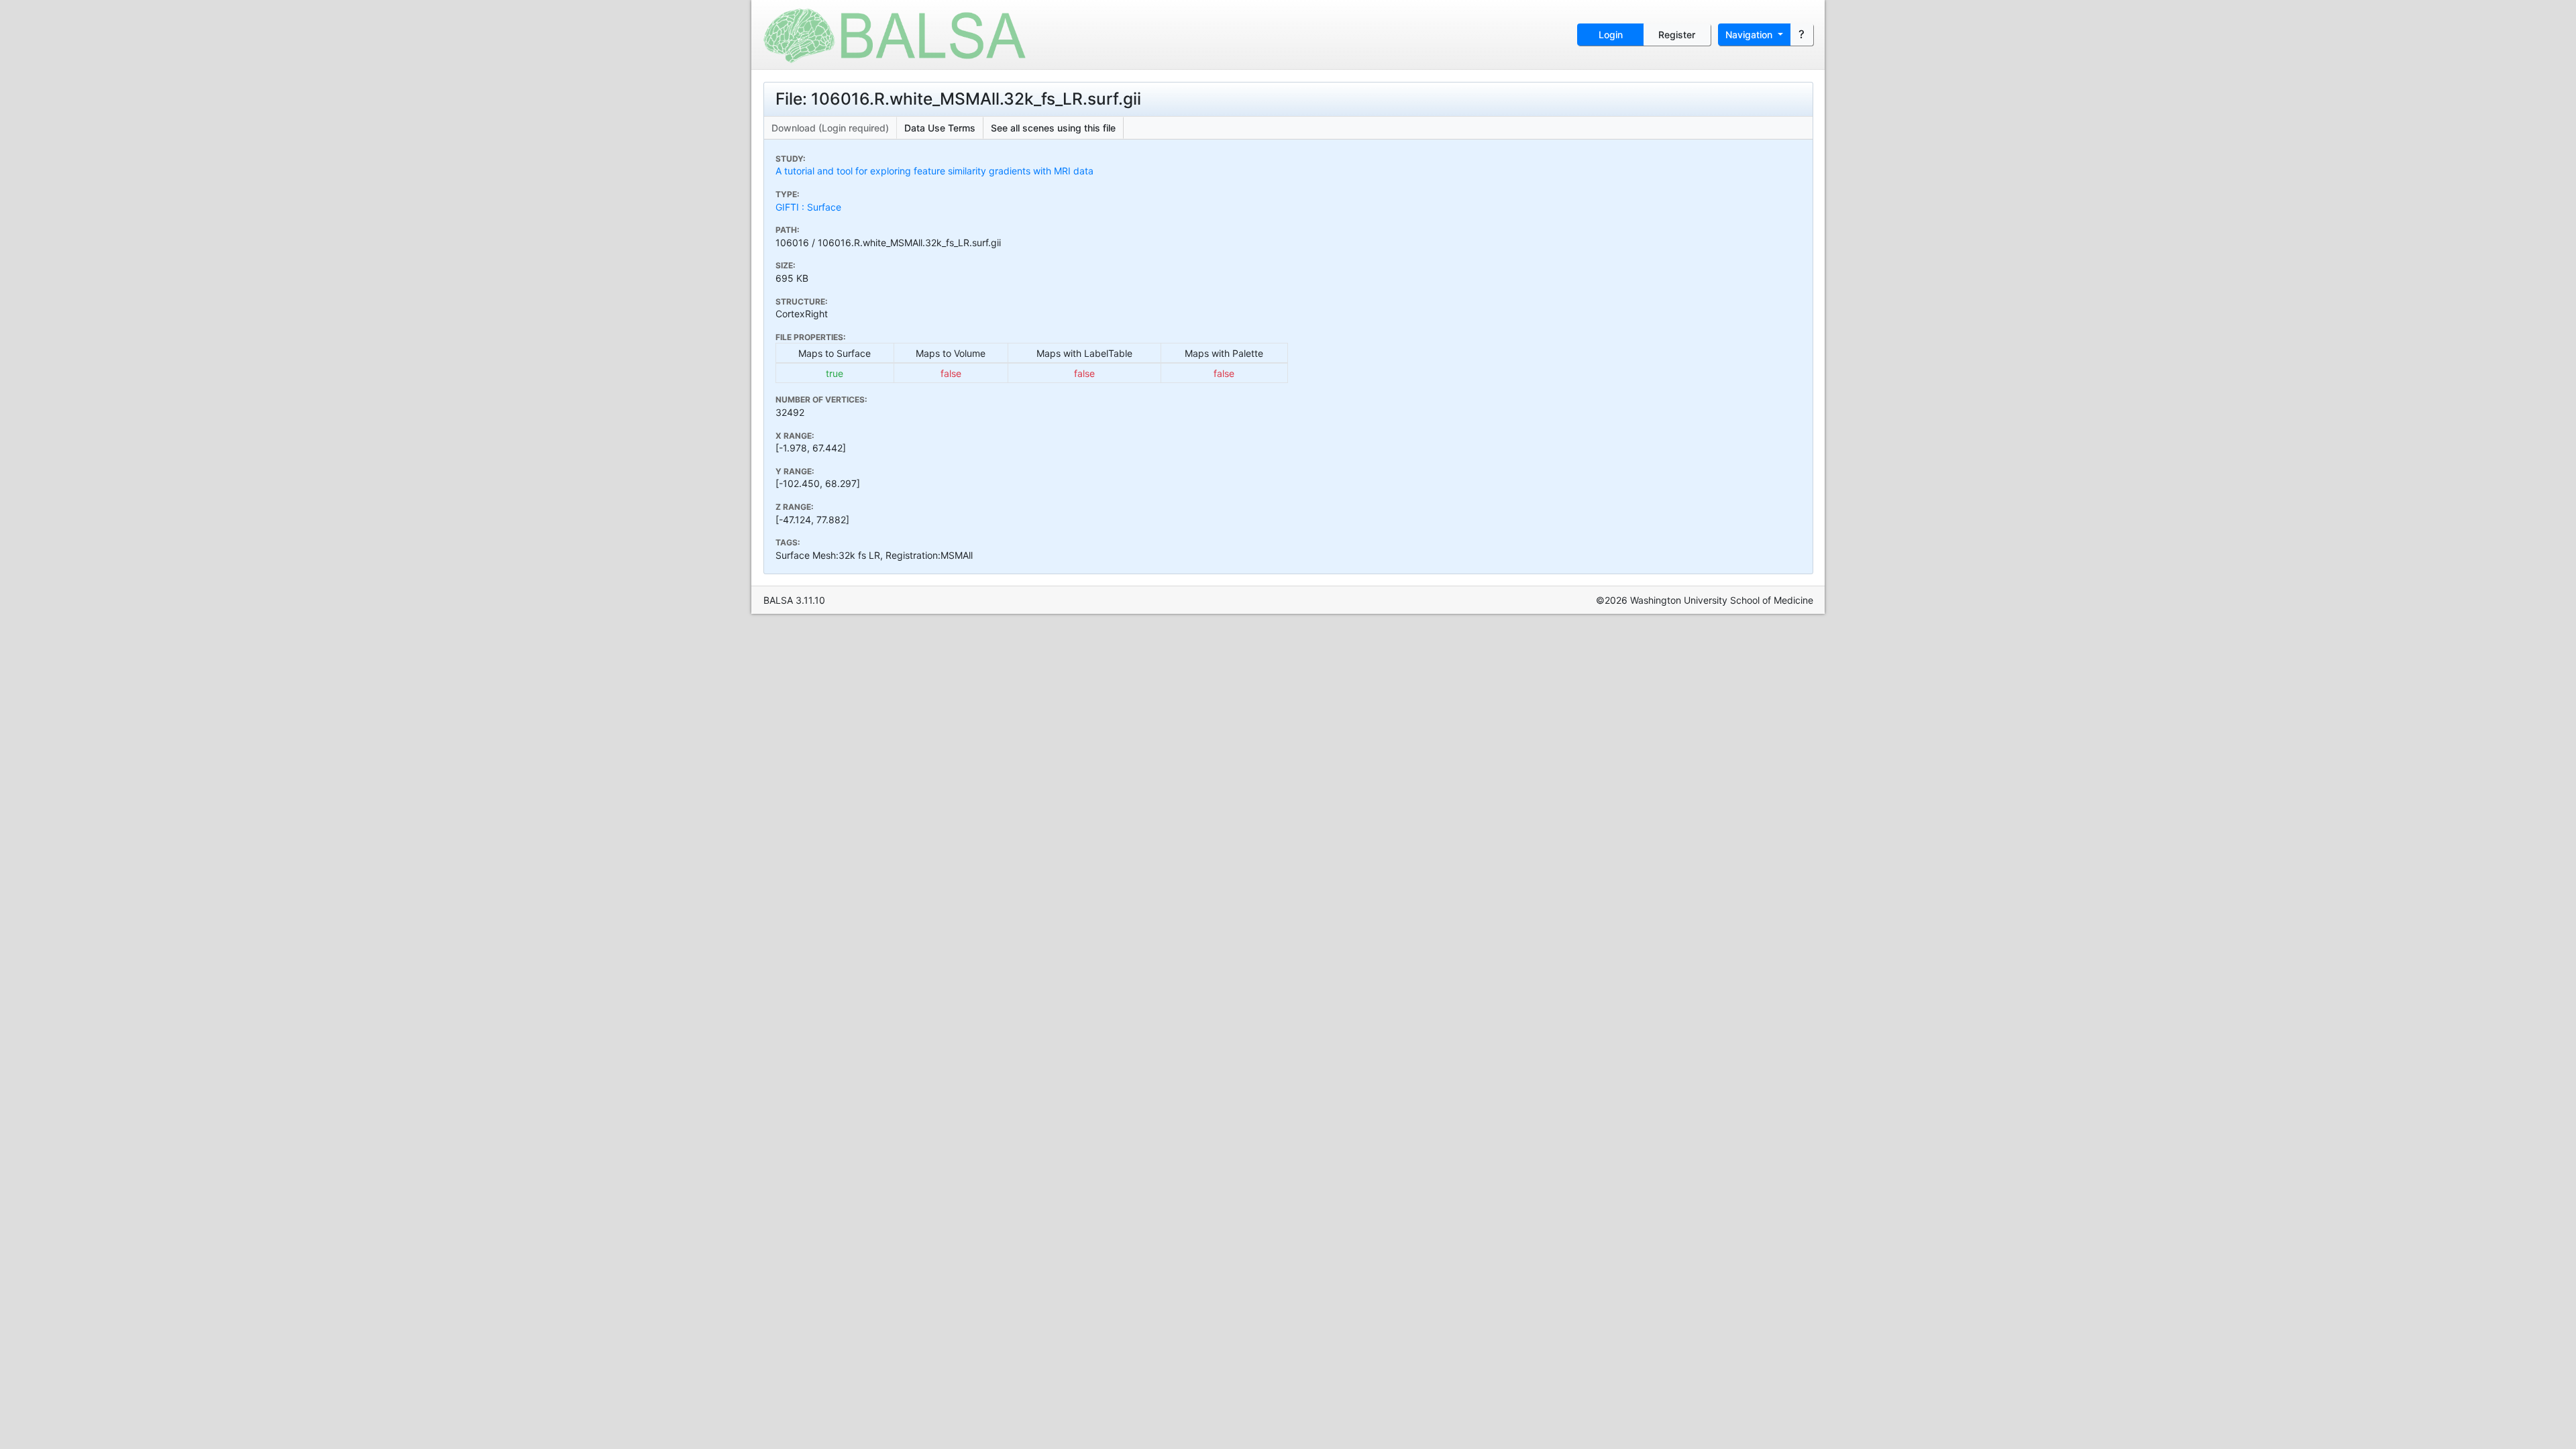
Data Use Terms (940, 128)
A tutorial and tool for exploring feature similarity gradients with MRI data (934, 171)
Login (1611, 35)
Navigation (1750, 35)
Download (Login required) (830, 128)
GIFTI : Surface (808, 207)
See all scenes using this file (1053, 128)
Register (1677, 35)
